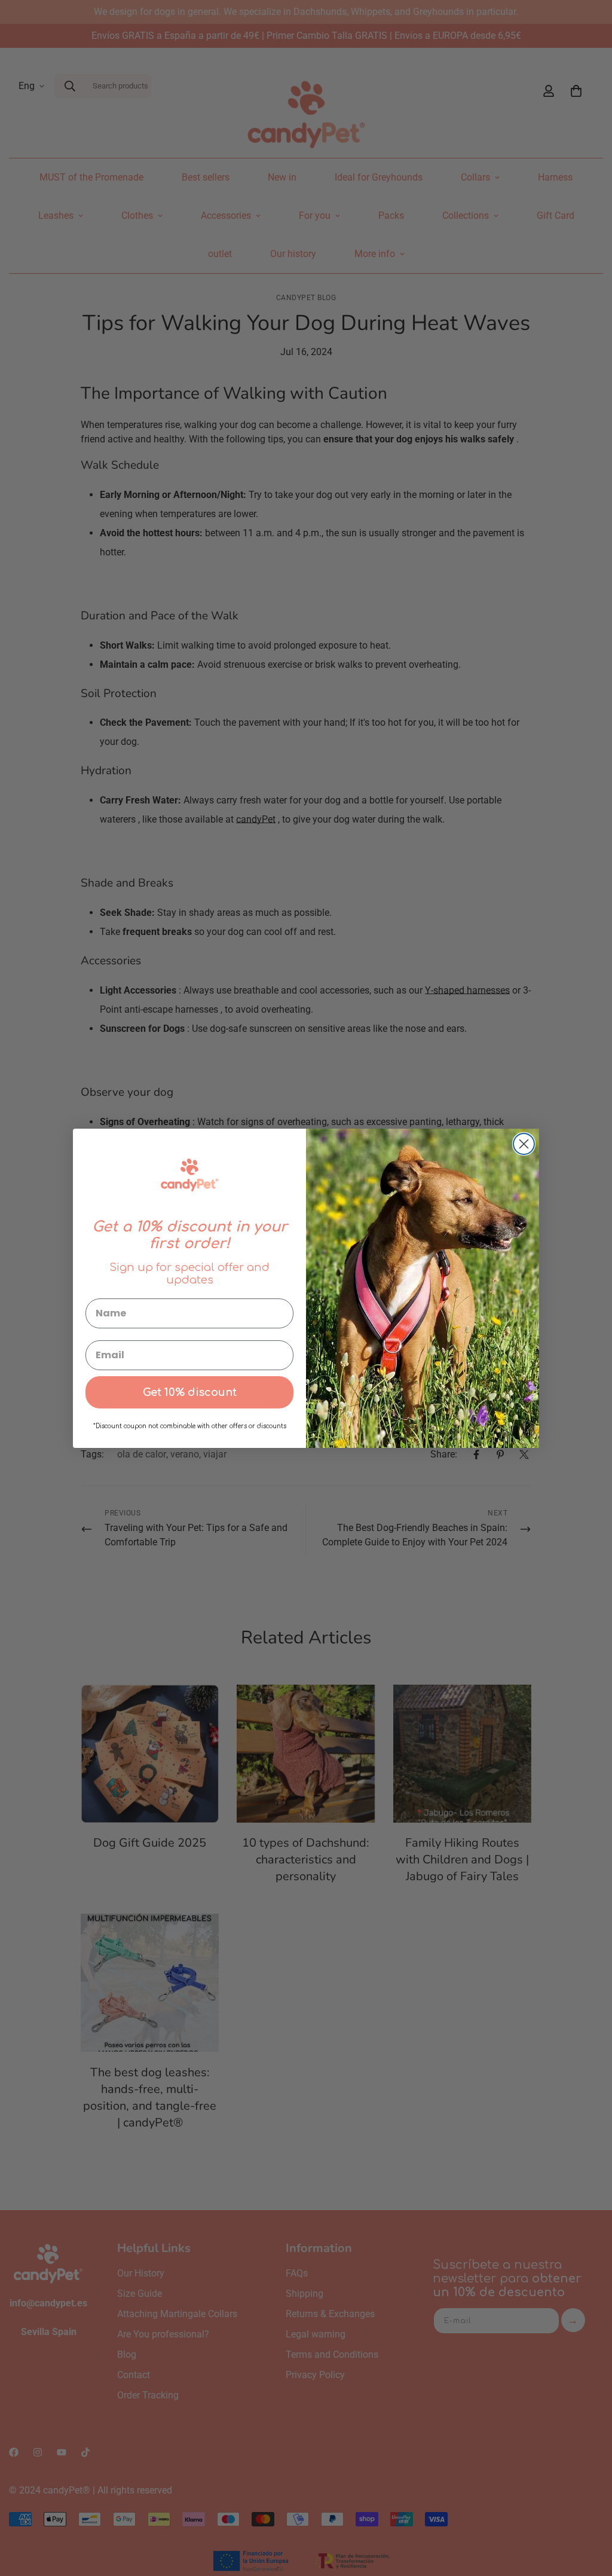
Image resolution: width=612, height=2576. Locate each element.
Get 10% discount (190, 1392)
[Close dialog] (524, 1144)
